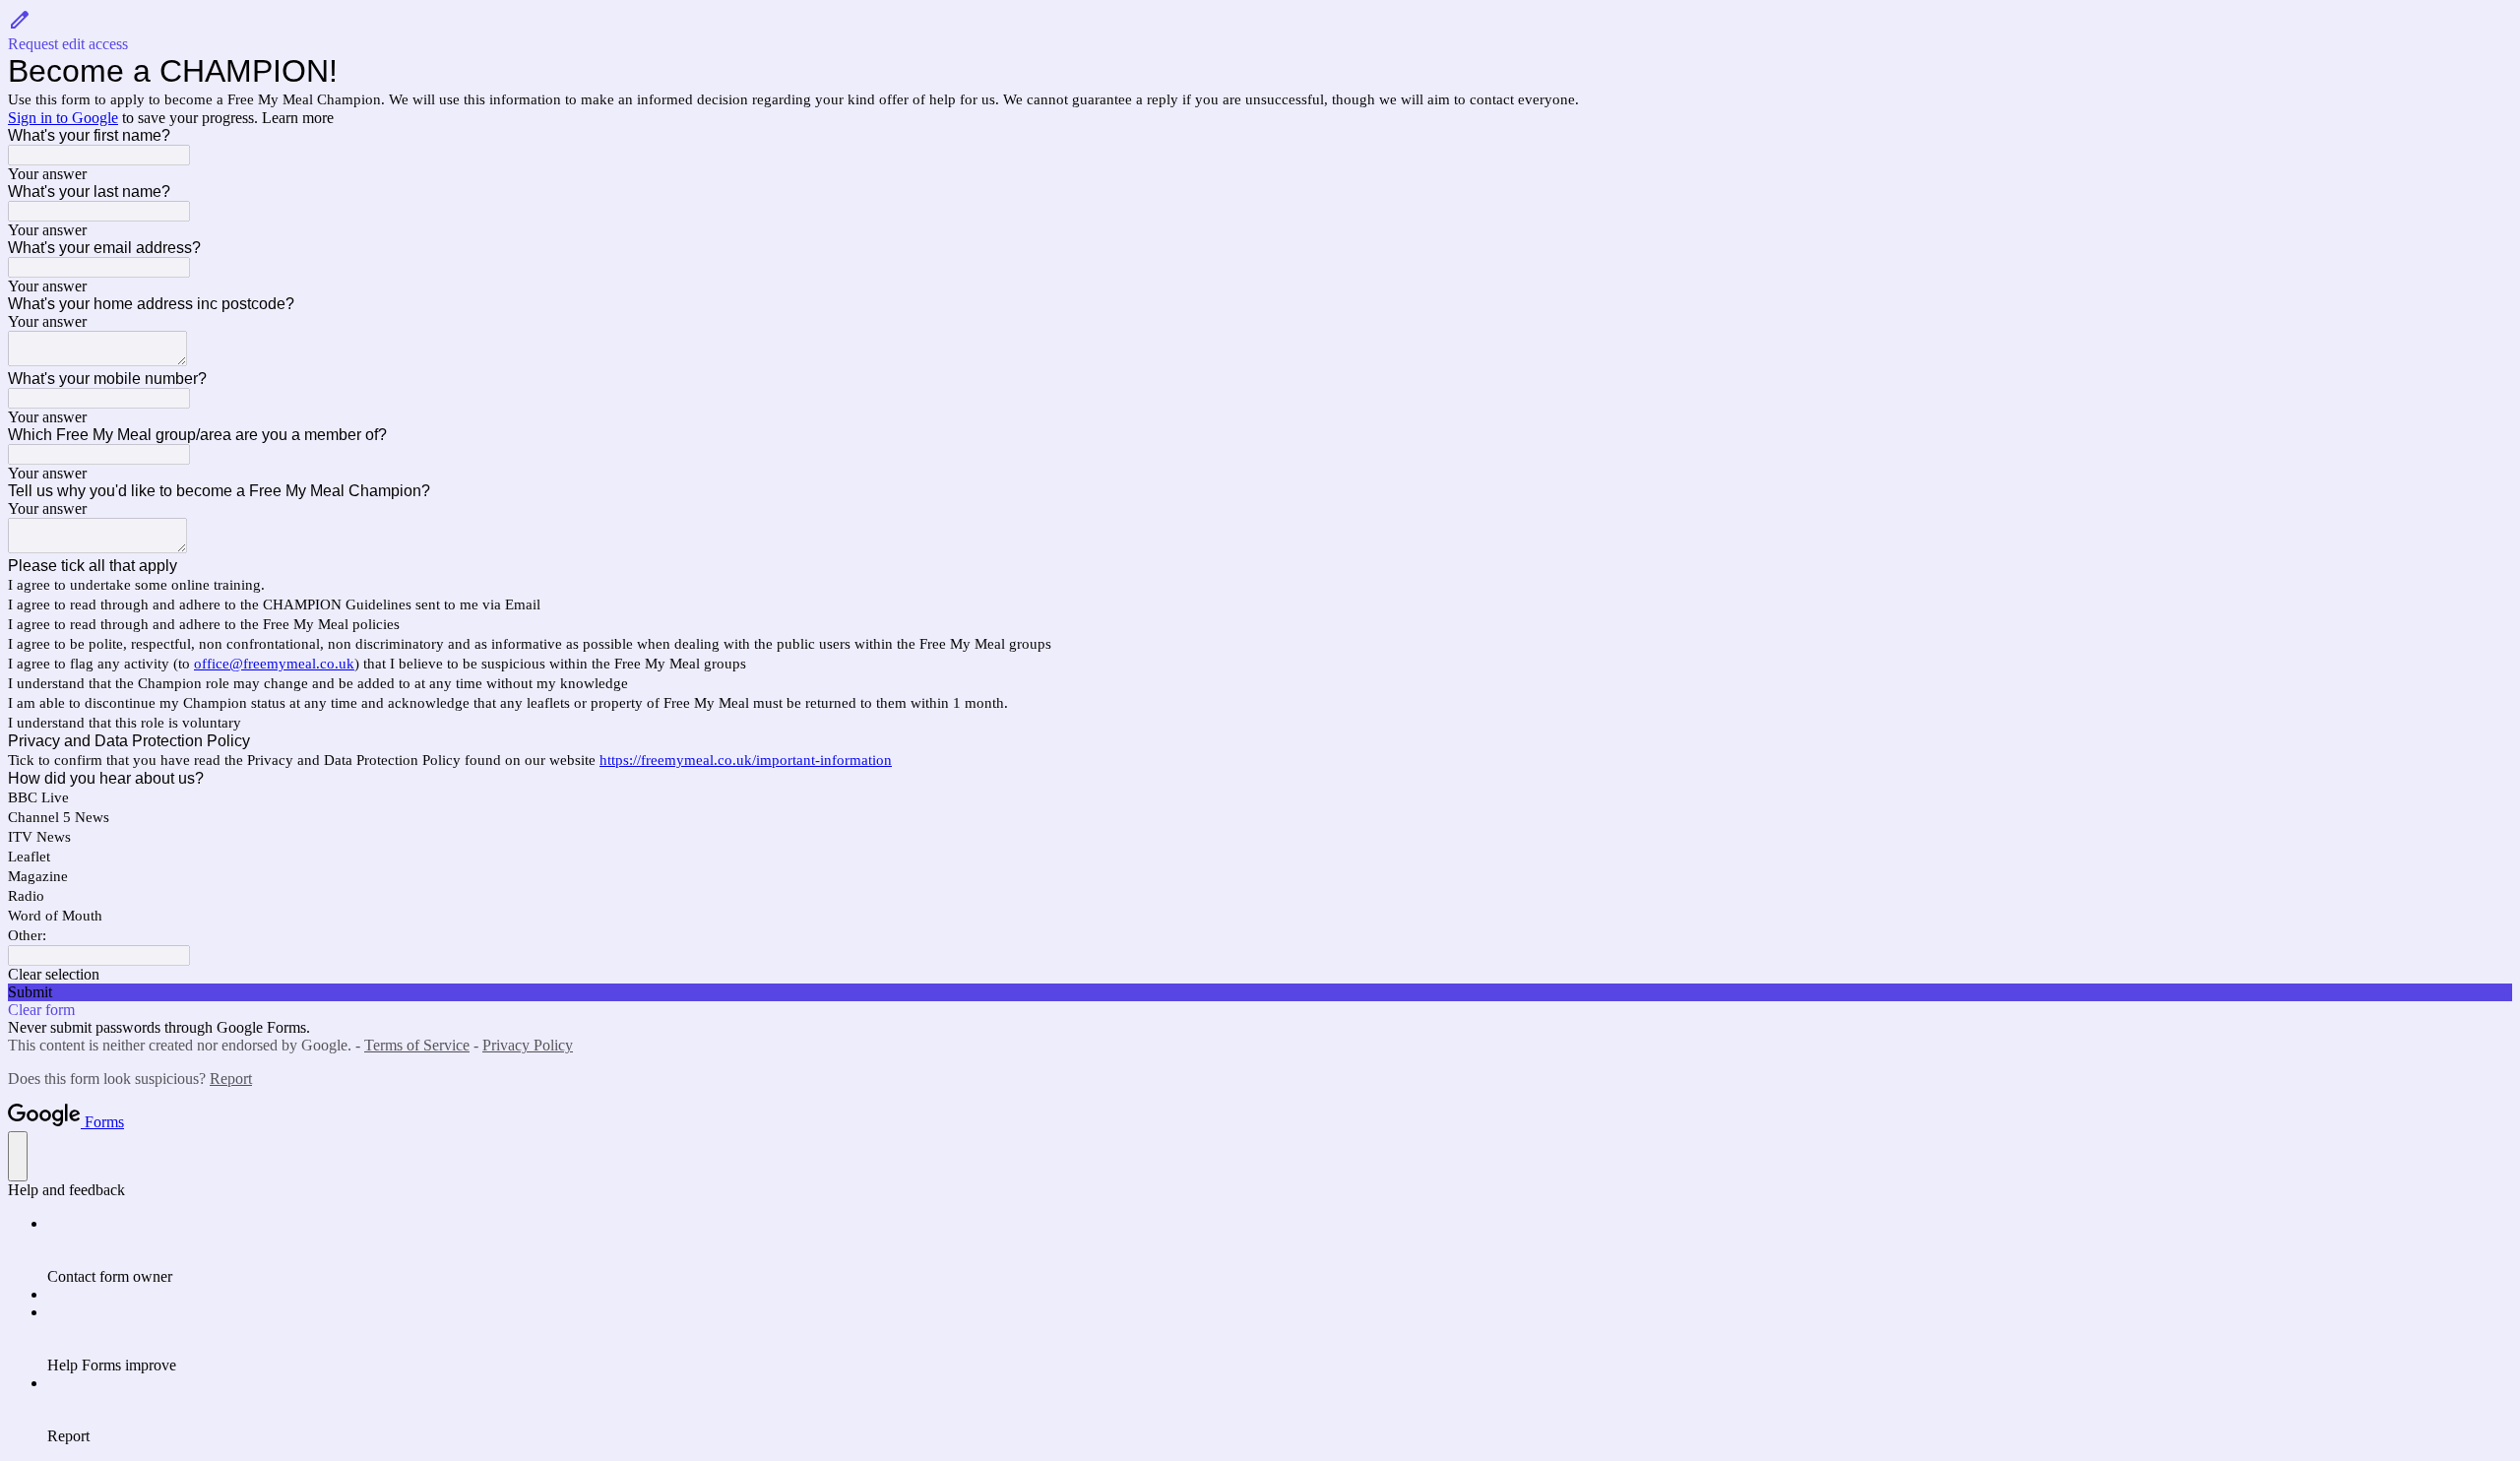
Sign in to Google (63, 118)
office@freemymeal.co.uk (274, 664)
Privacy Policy (528, 1045)
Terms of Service (417, 1045)
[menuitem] (1280, 1250)
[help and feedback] (18, 1156)
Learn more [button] (298, 118)
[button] (1260, 31)
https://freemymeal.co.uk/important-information (746, 760)
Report (231, 1079)
